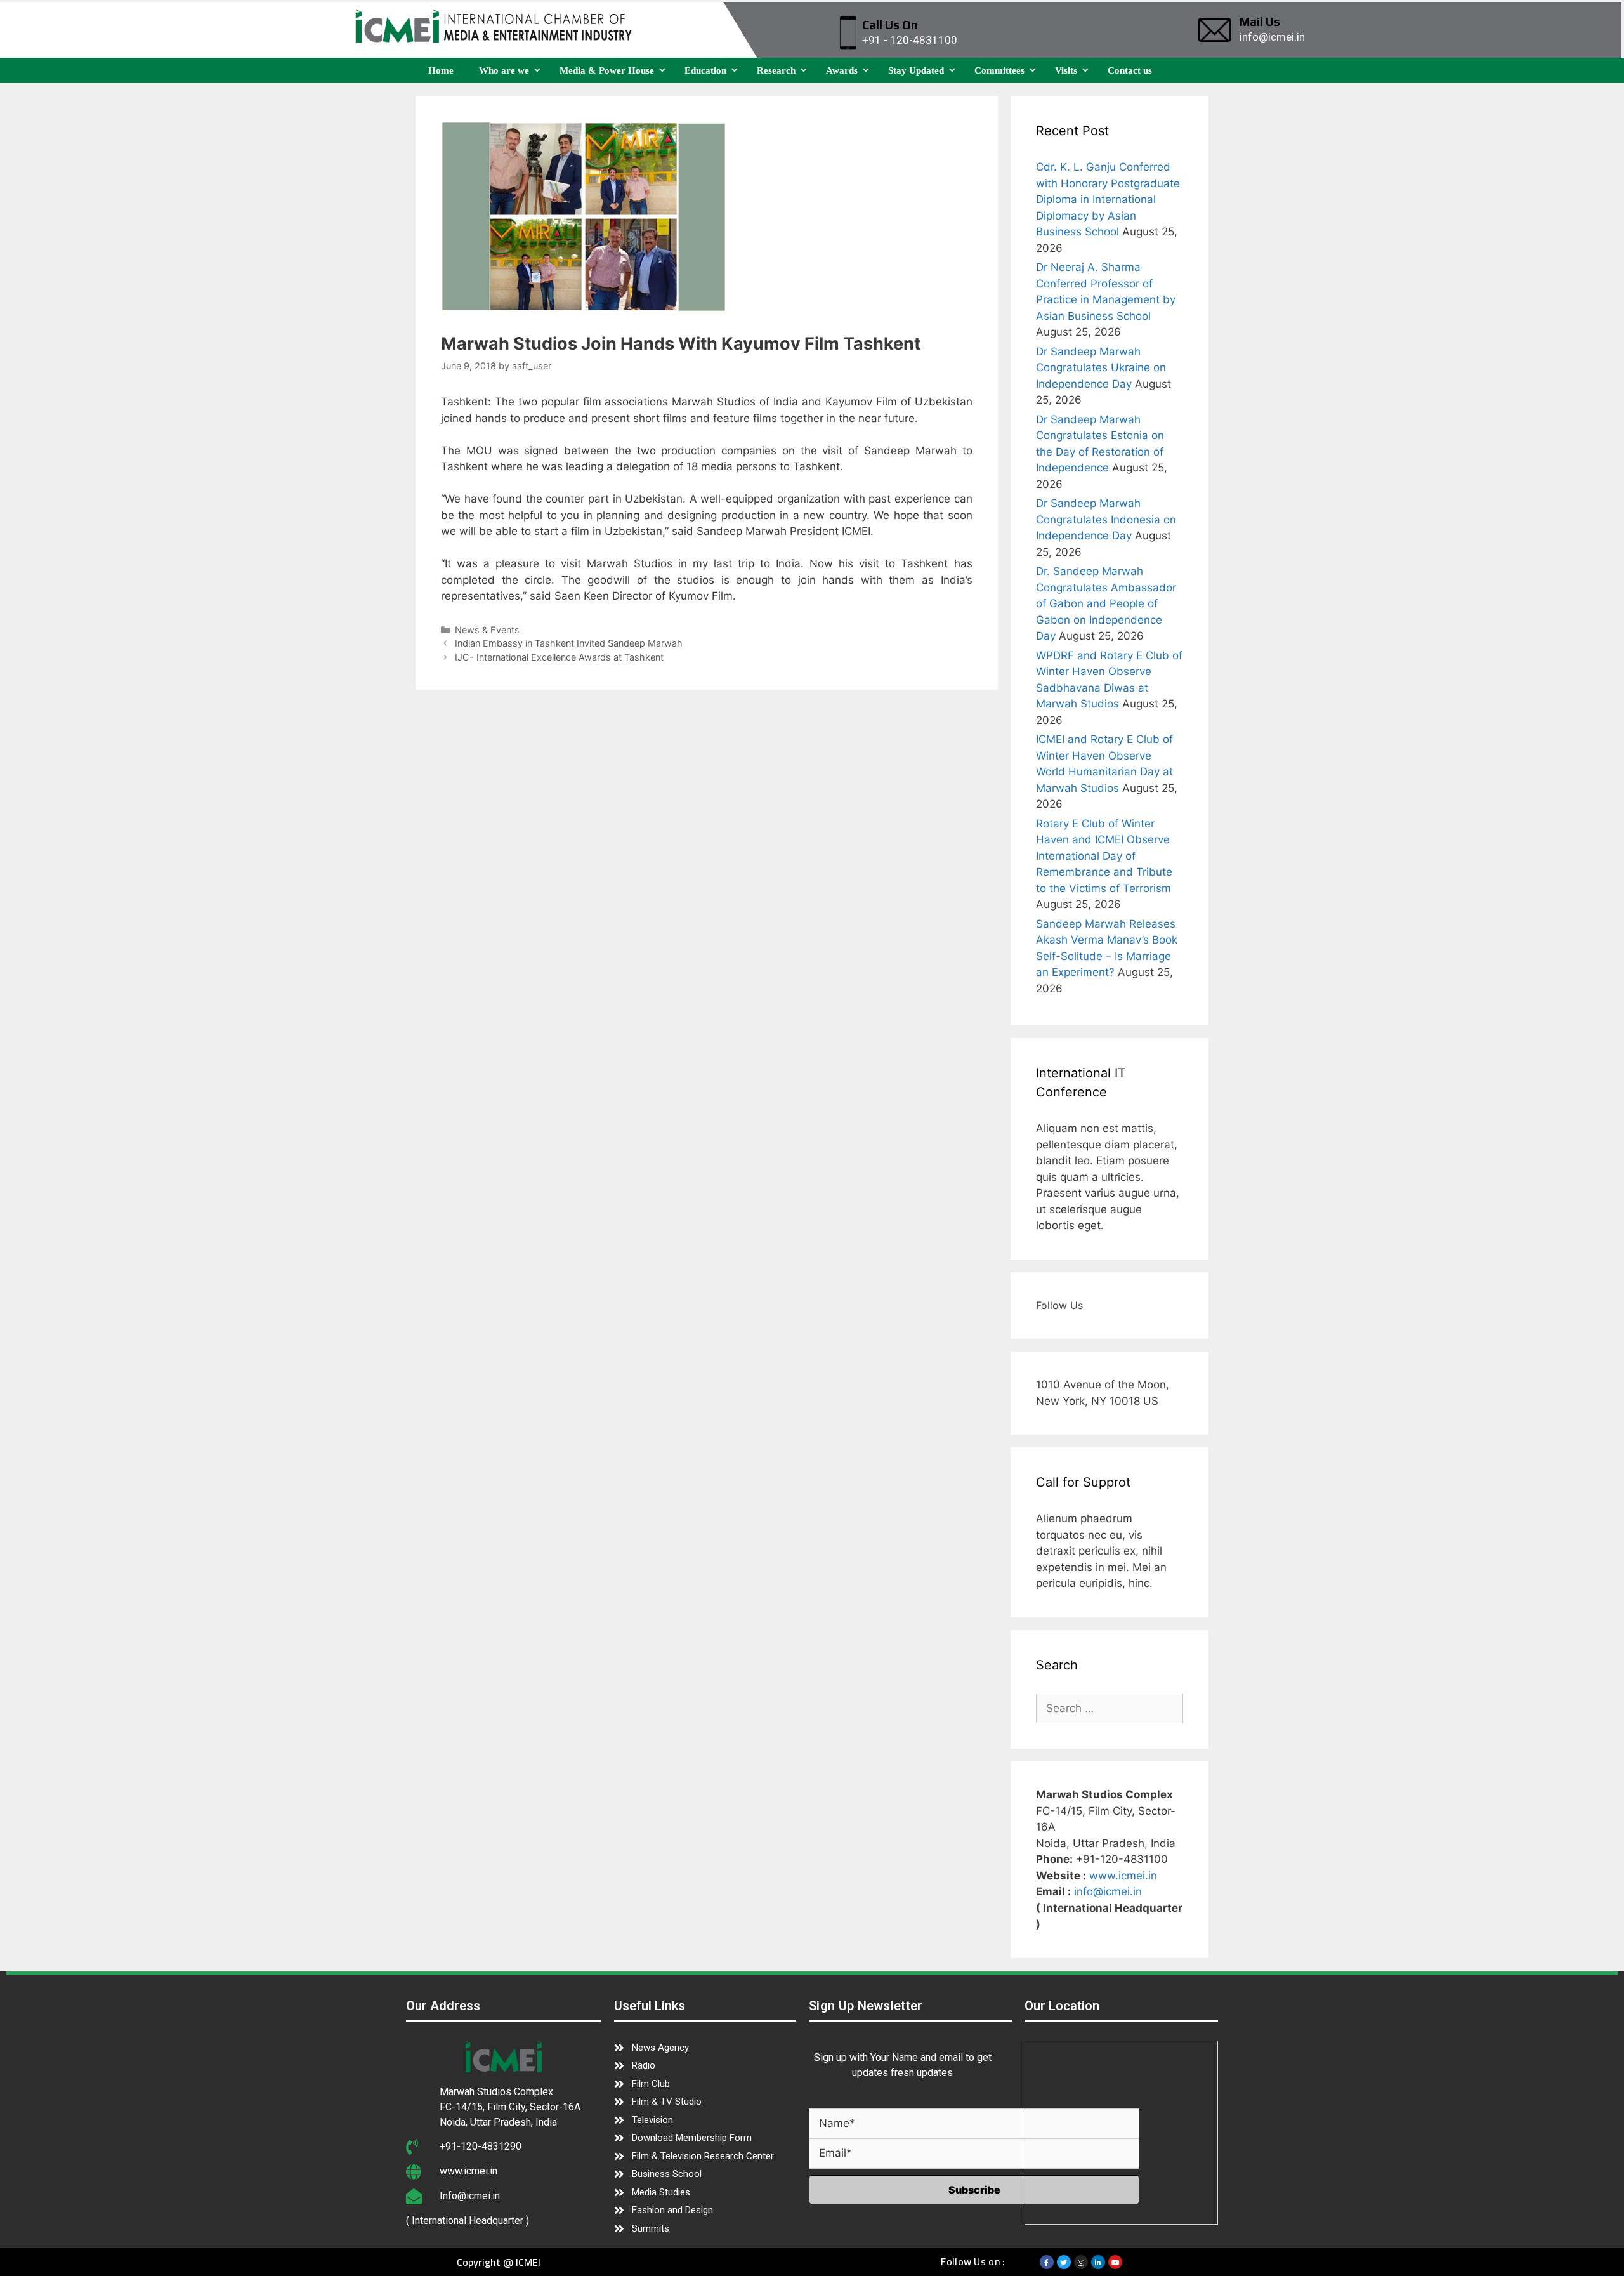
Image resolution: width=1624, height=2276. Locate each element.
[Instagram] (1081, 2262)
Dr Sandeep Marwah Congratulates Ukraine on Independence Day (1101, 368)
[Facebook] (1047, 2262)
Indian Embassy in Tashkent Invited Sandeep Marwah (569, 643)
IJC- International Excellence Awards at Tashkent (559, 657)
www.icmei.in (1123, 1876)
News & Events (487, 630)
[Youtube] (1115, 2262)
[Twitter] (1064, 2262)
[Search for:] (1110, 1708)
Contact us (1130, 70)
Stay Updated (916, 70)
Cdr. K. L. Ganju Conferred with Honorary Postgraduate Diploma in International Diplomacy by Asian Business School (1108, 199)
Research (776, 70)
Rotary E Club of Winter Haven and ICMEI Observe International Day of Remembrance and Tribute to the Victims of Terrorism (1104, 856)
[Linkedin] (1098, 2262)
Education (705, 70)
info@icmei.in (1108, 1891)
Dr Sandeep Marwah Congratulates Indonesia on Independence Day (1106, 519)
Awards (842, 70)
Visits (1066, 70)
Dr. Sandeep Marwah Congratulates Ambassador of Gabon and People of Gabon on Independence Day (1106, 603)
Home (441, 70)
